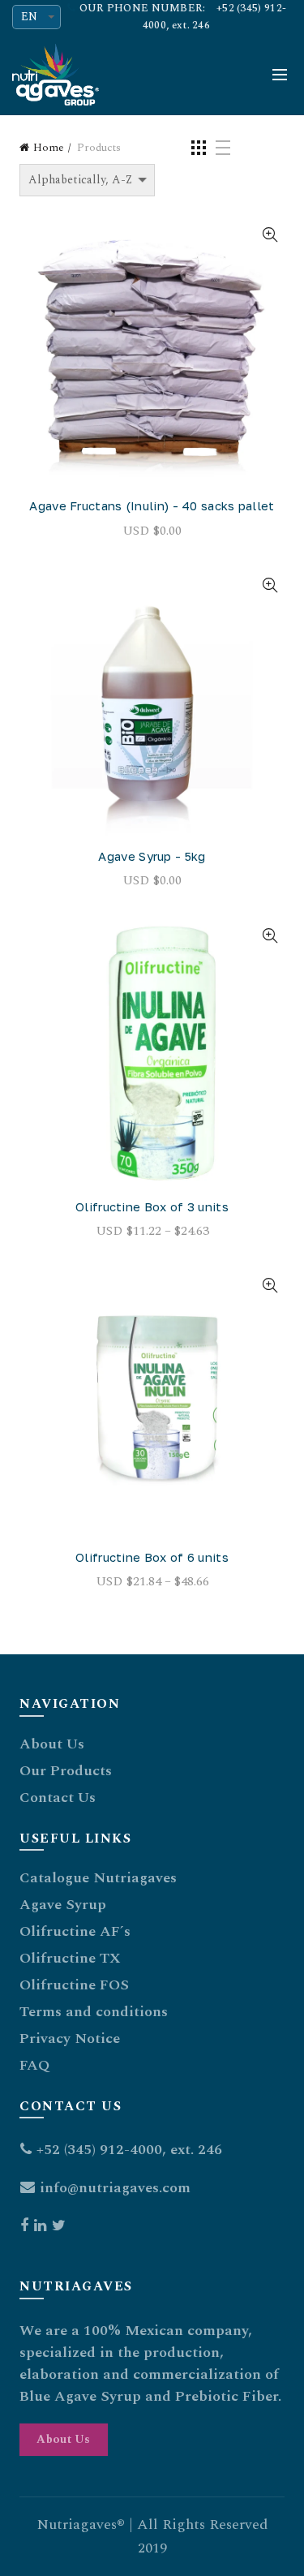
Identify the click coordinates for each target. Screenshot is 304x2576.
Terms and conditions (94, 2012)
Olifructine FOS (74, 1985)
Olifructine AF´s (75, 1931)
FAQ (34, 2065)
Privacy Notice (70, 2038)
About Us (52, 1744)
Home (49, 148)
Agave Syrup (63, 1905)
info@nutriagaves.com (115, 2188)
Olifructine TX (70, 1958)
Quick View (270, 235)
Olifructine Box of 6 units (152, 1557)
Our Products (66, 1771)
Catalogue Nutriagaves (98, 1878)
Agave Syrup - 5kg (152, 856)
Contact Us (58, 1798)
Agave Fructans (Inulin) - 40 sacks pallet (152, 505)
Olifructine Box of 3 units (152, 1206)
